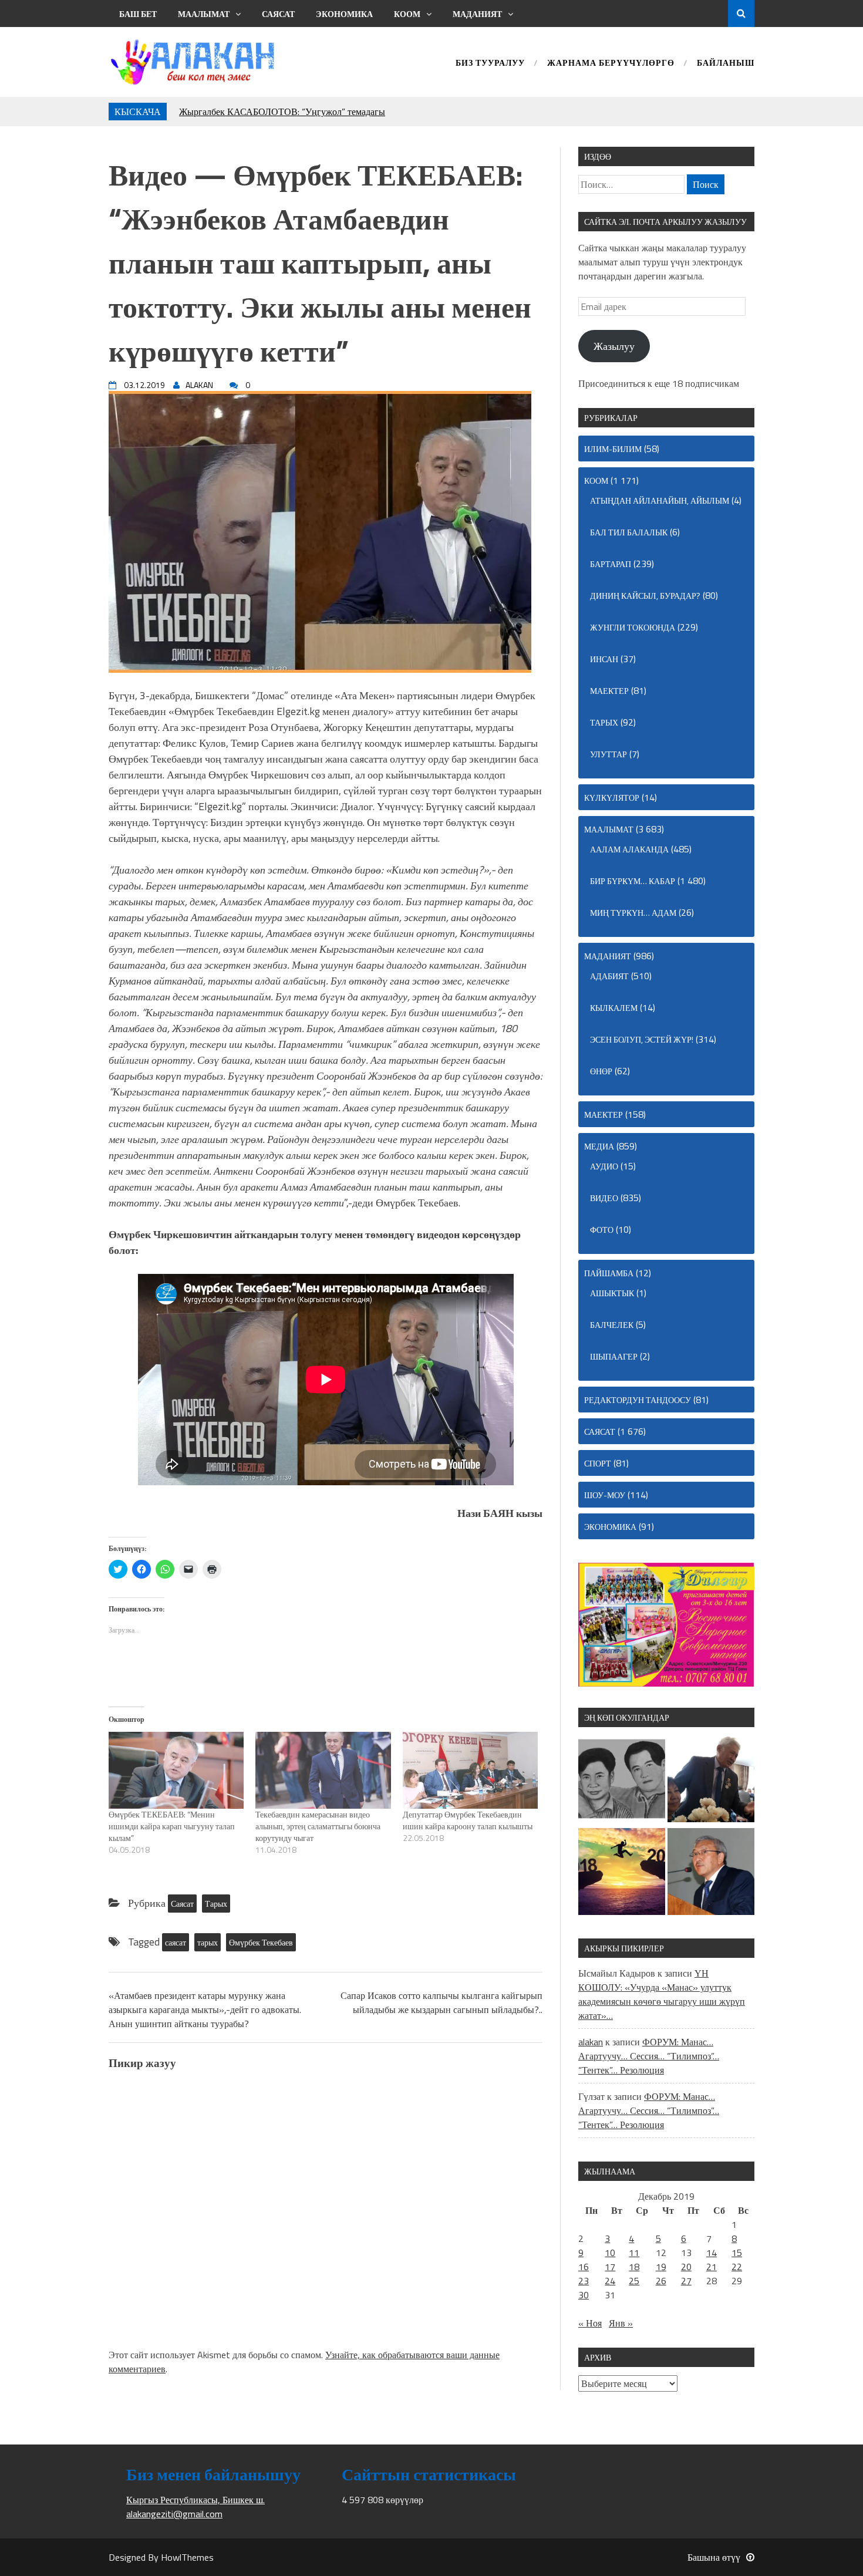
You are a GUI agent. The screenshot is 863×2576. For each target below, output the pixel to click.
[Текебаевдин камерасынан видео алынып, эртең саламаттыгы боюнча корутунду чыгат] (323, 1771)
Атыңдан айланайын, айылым (660, 500)
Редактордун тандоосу (638, 1400)
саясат (176, 1942)
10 (610, 2253)
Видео (604, 1198)
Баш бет (138, 14)
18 (634, 2267)
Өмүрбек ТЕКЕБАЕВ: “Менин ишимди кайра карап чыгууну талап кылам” (172, 1826)
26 (661, 2281)
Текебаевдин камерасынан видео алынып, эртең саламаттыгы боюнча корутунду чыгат (318, 1826)
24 (610, 2281)
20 (686, 2267)
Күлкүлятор (612, 798)
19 (661, 2267)
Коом (407, 14)
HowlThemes (187, 2557)
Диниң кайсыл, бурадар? (645, 596)
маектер (609, 691)
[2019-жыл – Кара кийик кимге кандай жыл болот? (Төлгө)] (622, 1873)
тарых (208, 1942)
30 (584, 2295)
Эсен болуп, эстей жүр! (642, 1039)
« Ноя (590, 2323)
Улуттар (609, 754)
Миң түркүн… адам (633, 913)
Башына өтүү (714, 2557)
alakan (591, 2042)
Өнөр (601, 1071)
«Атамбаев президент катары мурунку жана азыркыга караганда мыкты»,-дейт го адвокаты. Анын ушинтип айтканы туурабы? (205, 2009)
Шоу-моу (605, 1495)
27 (686, 2281)
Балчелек (612, 1325)
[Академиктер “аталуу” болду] (711, 1873)
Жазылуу (614, 346)
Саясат (278, 14)
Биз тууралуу (490, 64)
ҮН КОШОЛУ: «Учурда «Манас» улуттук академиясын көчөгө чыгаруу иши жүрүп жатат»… (662, 1994)
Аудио (604, 1166)
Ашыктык (612, 1293)
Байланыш (726, 64)
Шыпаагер (614, 1356)
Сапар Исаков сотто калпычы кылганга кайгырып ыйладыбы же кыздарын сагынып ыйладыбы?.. (441, 2002)
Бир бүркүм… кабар (633, 881)
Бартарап (611, 564)
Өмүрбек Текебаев (261, 1942)
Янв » (621, 2323)
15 (737, 2253)
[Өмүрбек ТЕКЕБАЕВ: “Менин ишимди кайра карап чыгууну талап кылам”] (176, 1771)
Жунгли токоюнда (633, 627)
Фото (602, 1230)
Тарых (216, 1904)
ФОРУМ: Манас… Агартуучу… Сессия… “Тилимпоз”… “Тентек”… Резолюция (649, 2056)
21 (712, 2267)
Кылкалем (614, 1008)
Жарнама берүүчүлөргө (611, 64)
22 (737, 2267)
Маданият (477, 14)
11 (634, 2253)
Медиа (599, 1146)
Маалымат (204, 14)
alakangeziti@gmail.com (174, 2514)
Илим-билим (613, 449)
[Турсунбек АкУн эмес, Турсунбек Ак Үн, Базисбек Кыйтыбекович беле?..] (711, 1781)
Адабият (609, 976)
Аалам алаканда (629, 849)
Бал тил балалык (629, 532)
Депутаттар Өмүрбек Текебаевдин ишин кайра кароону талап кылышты (468, 1820)
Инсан (604, 659)
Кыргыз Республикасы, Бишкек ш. (195, 2500)
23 (584, 2281)
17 (610, 2267)
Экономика (344, 14)
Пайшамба (609, 1273)
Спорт (598, 1463)
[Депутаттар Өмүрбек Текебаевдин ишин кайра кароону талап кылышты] (470, 1771)
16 (584, 2267)
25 (634, 2281)
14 (712, 2253)
